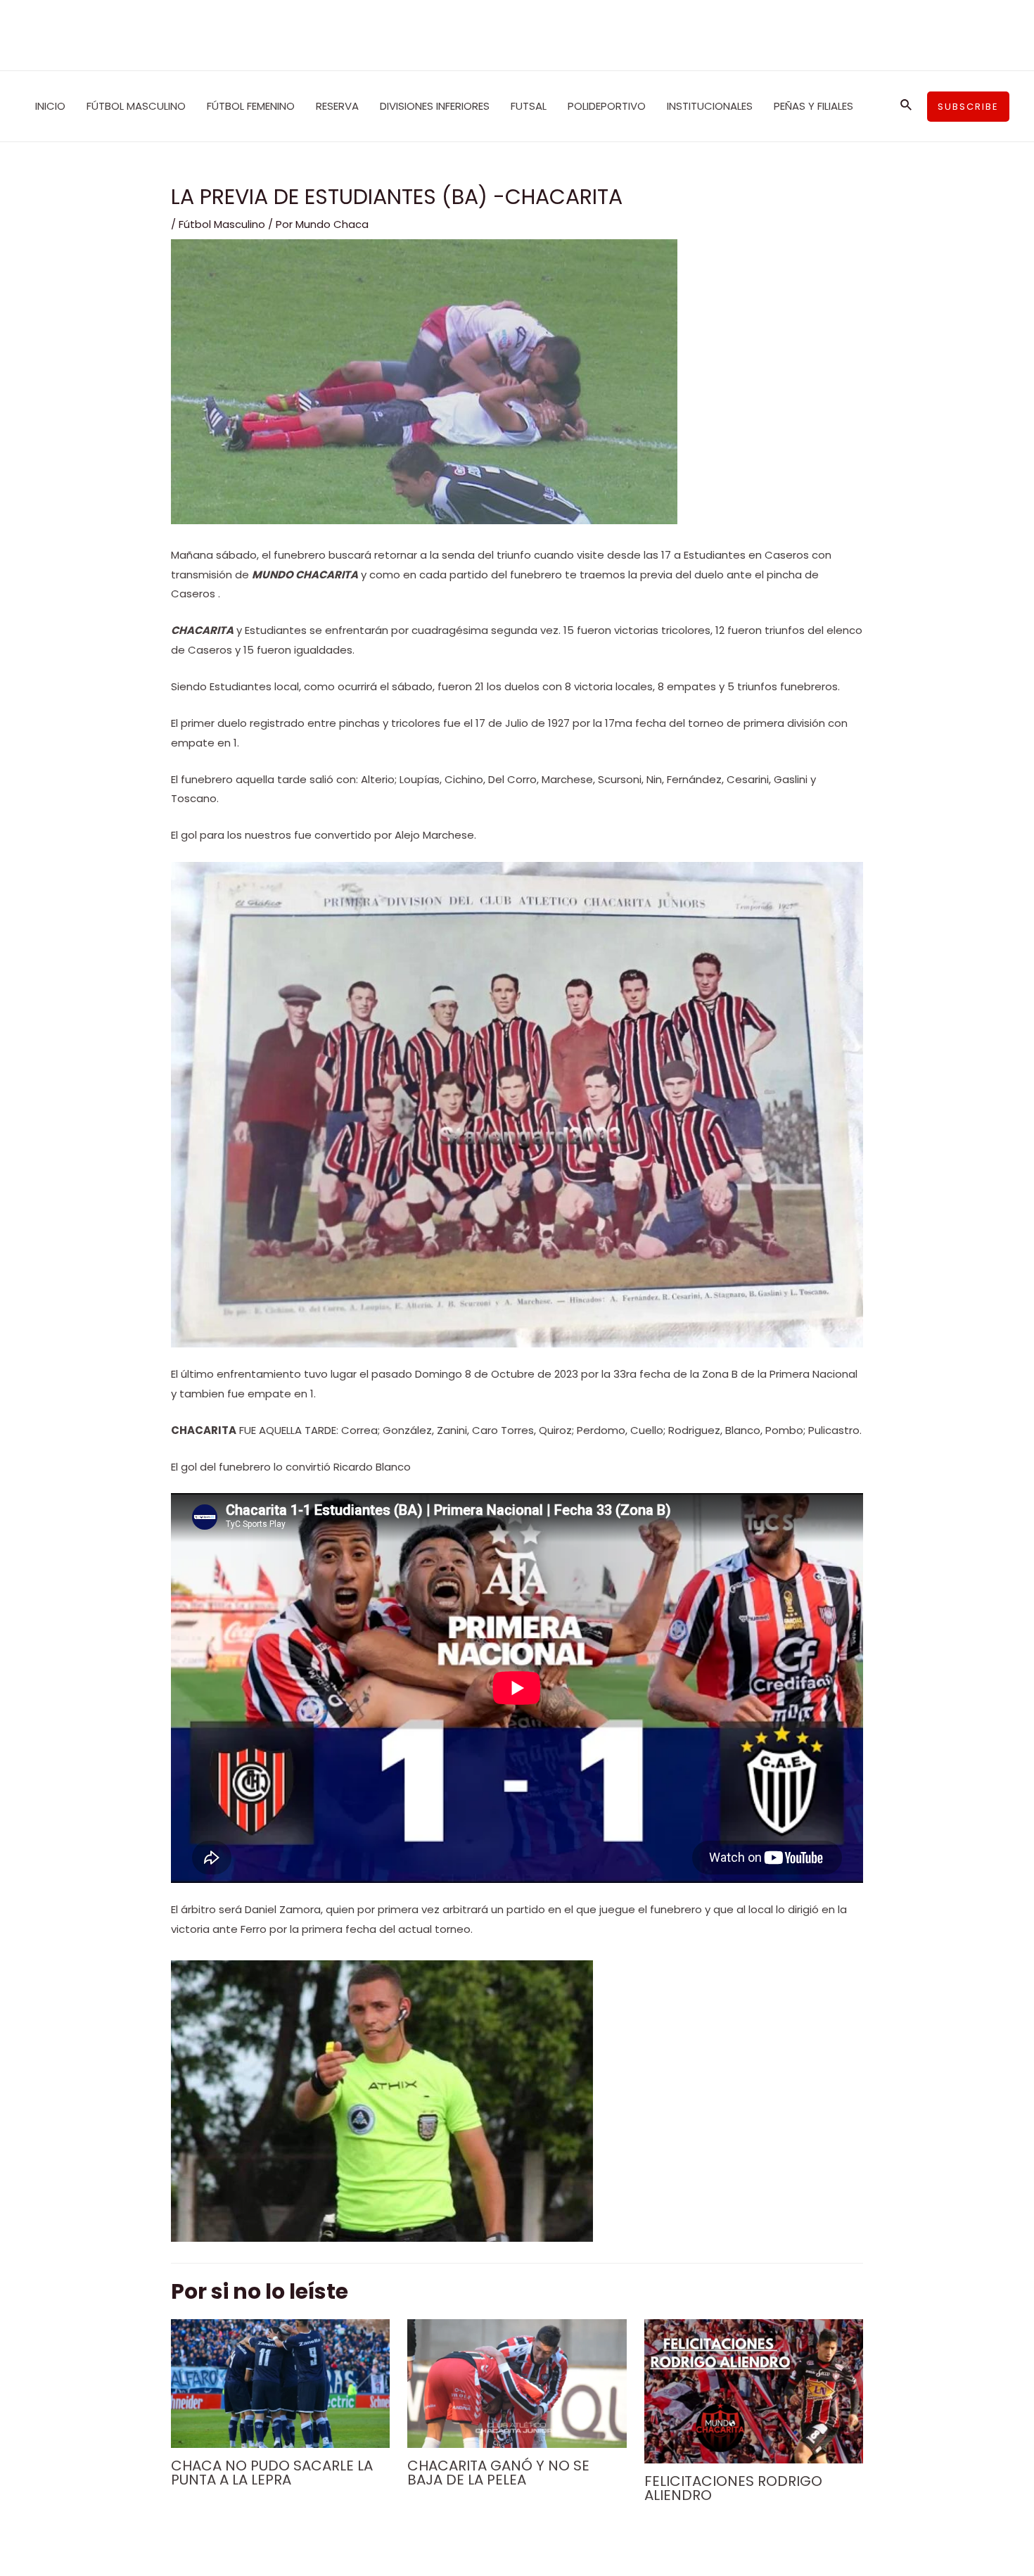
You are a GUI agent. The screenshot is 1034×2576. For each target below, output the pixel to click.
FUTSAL (529, 106)
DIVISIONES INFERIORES (435, 106)
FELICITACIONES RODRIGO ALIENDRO (733, 2488)
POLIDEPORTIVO (607, 106)
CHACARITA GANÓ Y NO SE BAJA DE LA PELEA (498, 2473)
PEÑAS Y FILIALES (813, 106)
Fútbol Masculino (222, 224)
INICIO (50, 106)
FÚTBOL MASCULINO (136, 106)
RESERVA (337, 106)
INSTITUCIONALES (710, 106)
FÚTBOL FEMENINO (251, 106)
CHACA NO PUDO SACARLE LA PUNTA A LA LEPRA (272, 2473)
